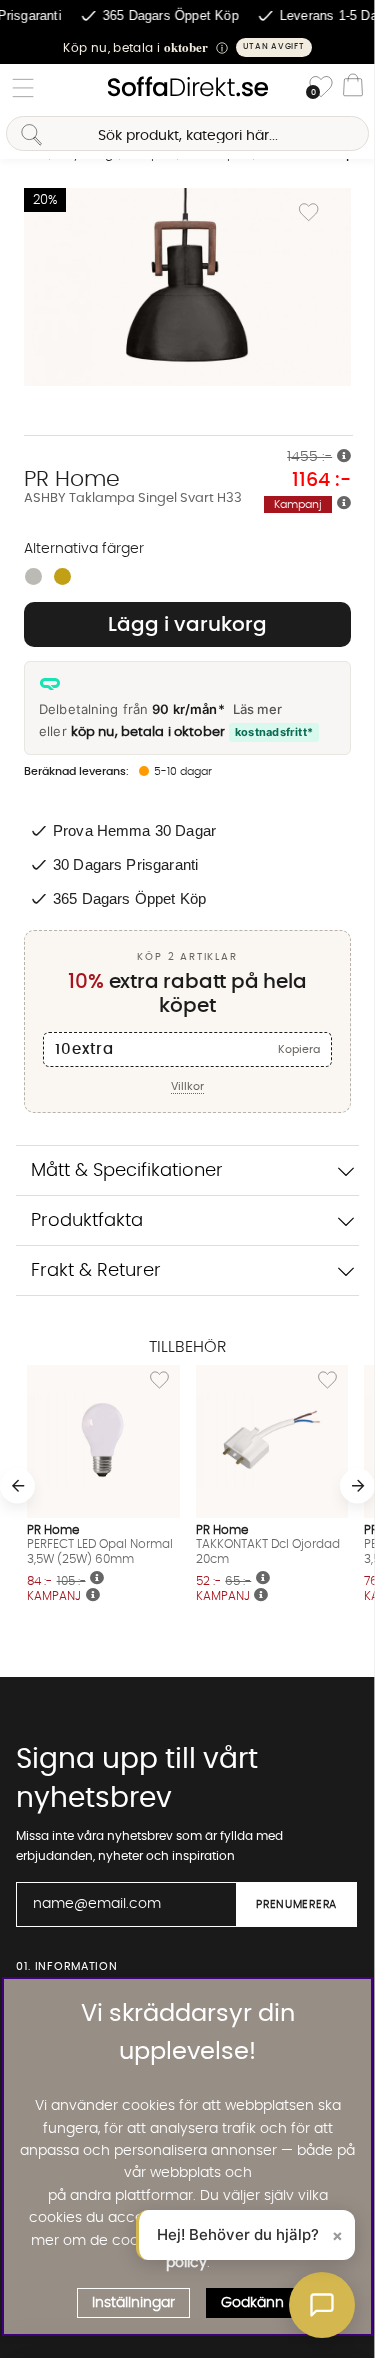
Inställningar (133, 2303)
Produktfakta (87, 1220)
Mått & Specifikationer (127, 1170)
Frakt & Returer (96, 1270)
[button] (187, 47)
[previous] (17, 1485)
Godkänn (252, 2303)
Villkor (187, 1086)
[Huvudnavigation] (23, 88)
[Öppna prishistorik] (344, 457)
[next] (357, 1485)
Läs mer (257, 709)
